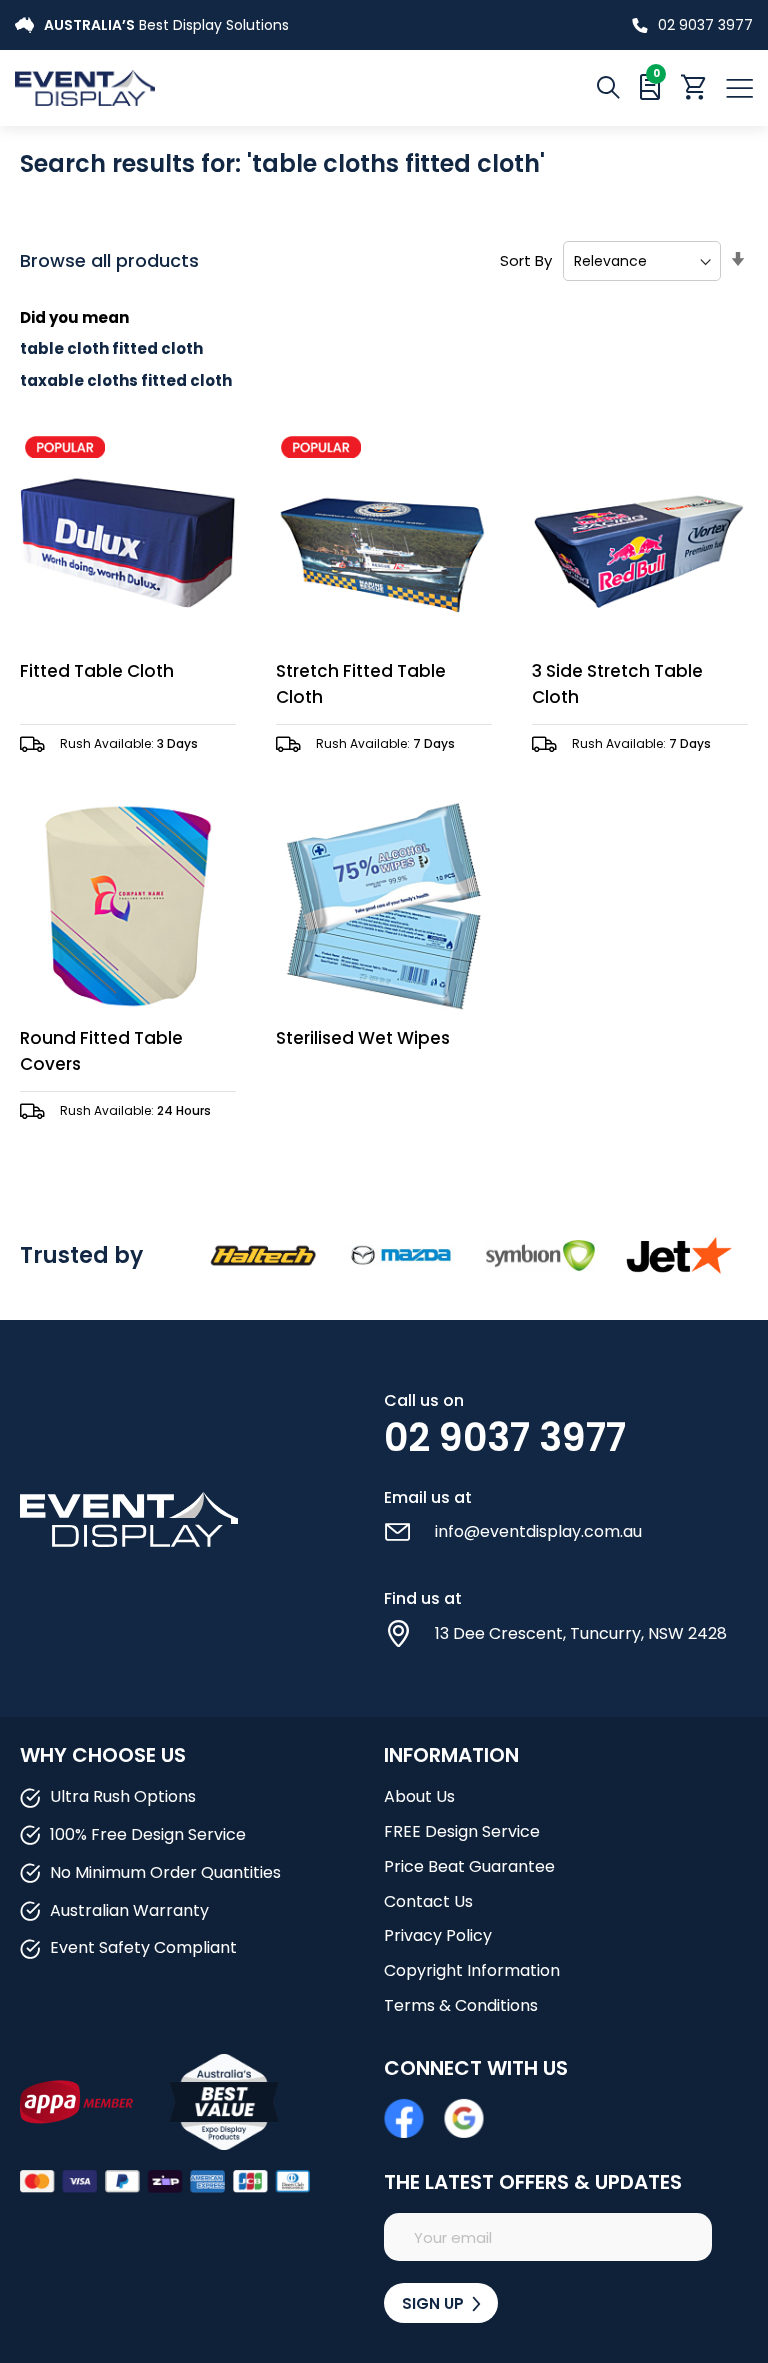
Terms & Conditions (461, 2005)
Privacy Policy (438, 1935)
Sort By (526, 260)
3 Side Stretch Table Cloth (617, 684)
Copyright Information (472, 1970)
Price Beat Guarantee (469, 1866)
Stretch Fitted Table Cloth (361, 684)
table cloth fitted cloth (111, 348)
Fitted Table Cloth (97, 671)
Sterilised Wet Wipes (363, 1038)
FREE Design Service (462, 1831)
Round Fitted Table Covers (101, 1051)
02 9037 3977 (705, 25)
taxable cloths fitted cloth (126, 380)
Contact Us (428, 1901)
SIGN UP (435, 2303)
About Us (419, 1796)
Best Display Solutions (166, 25)
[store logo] (199, 87)
